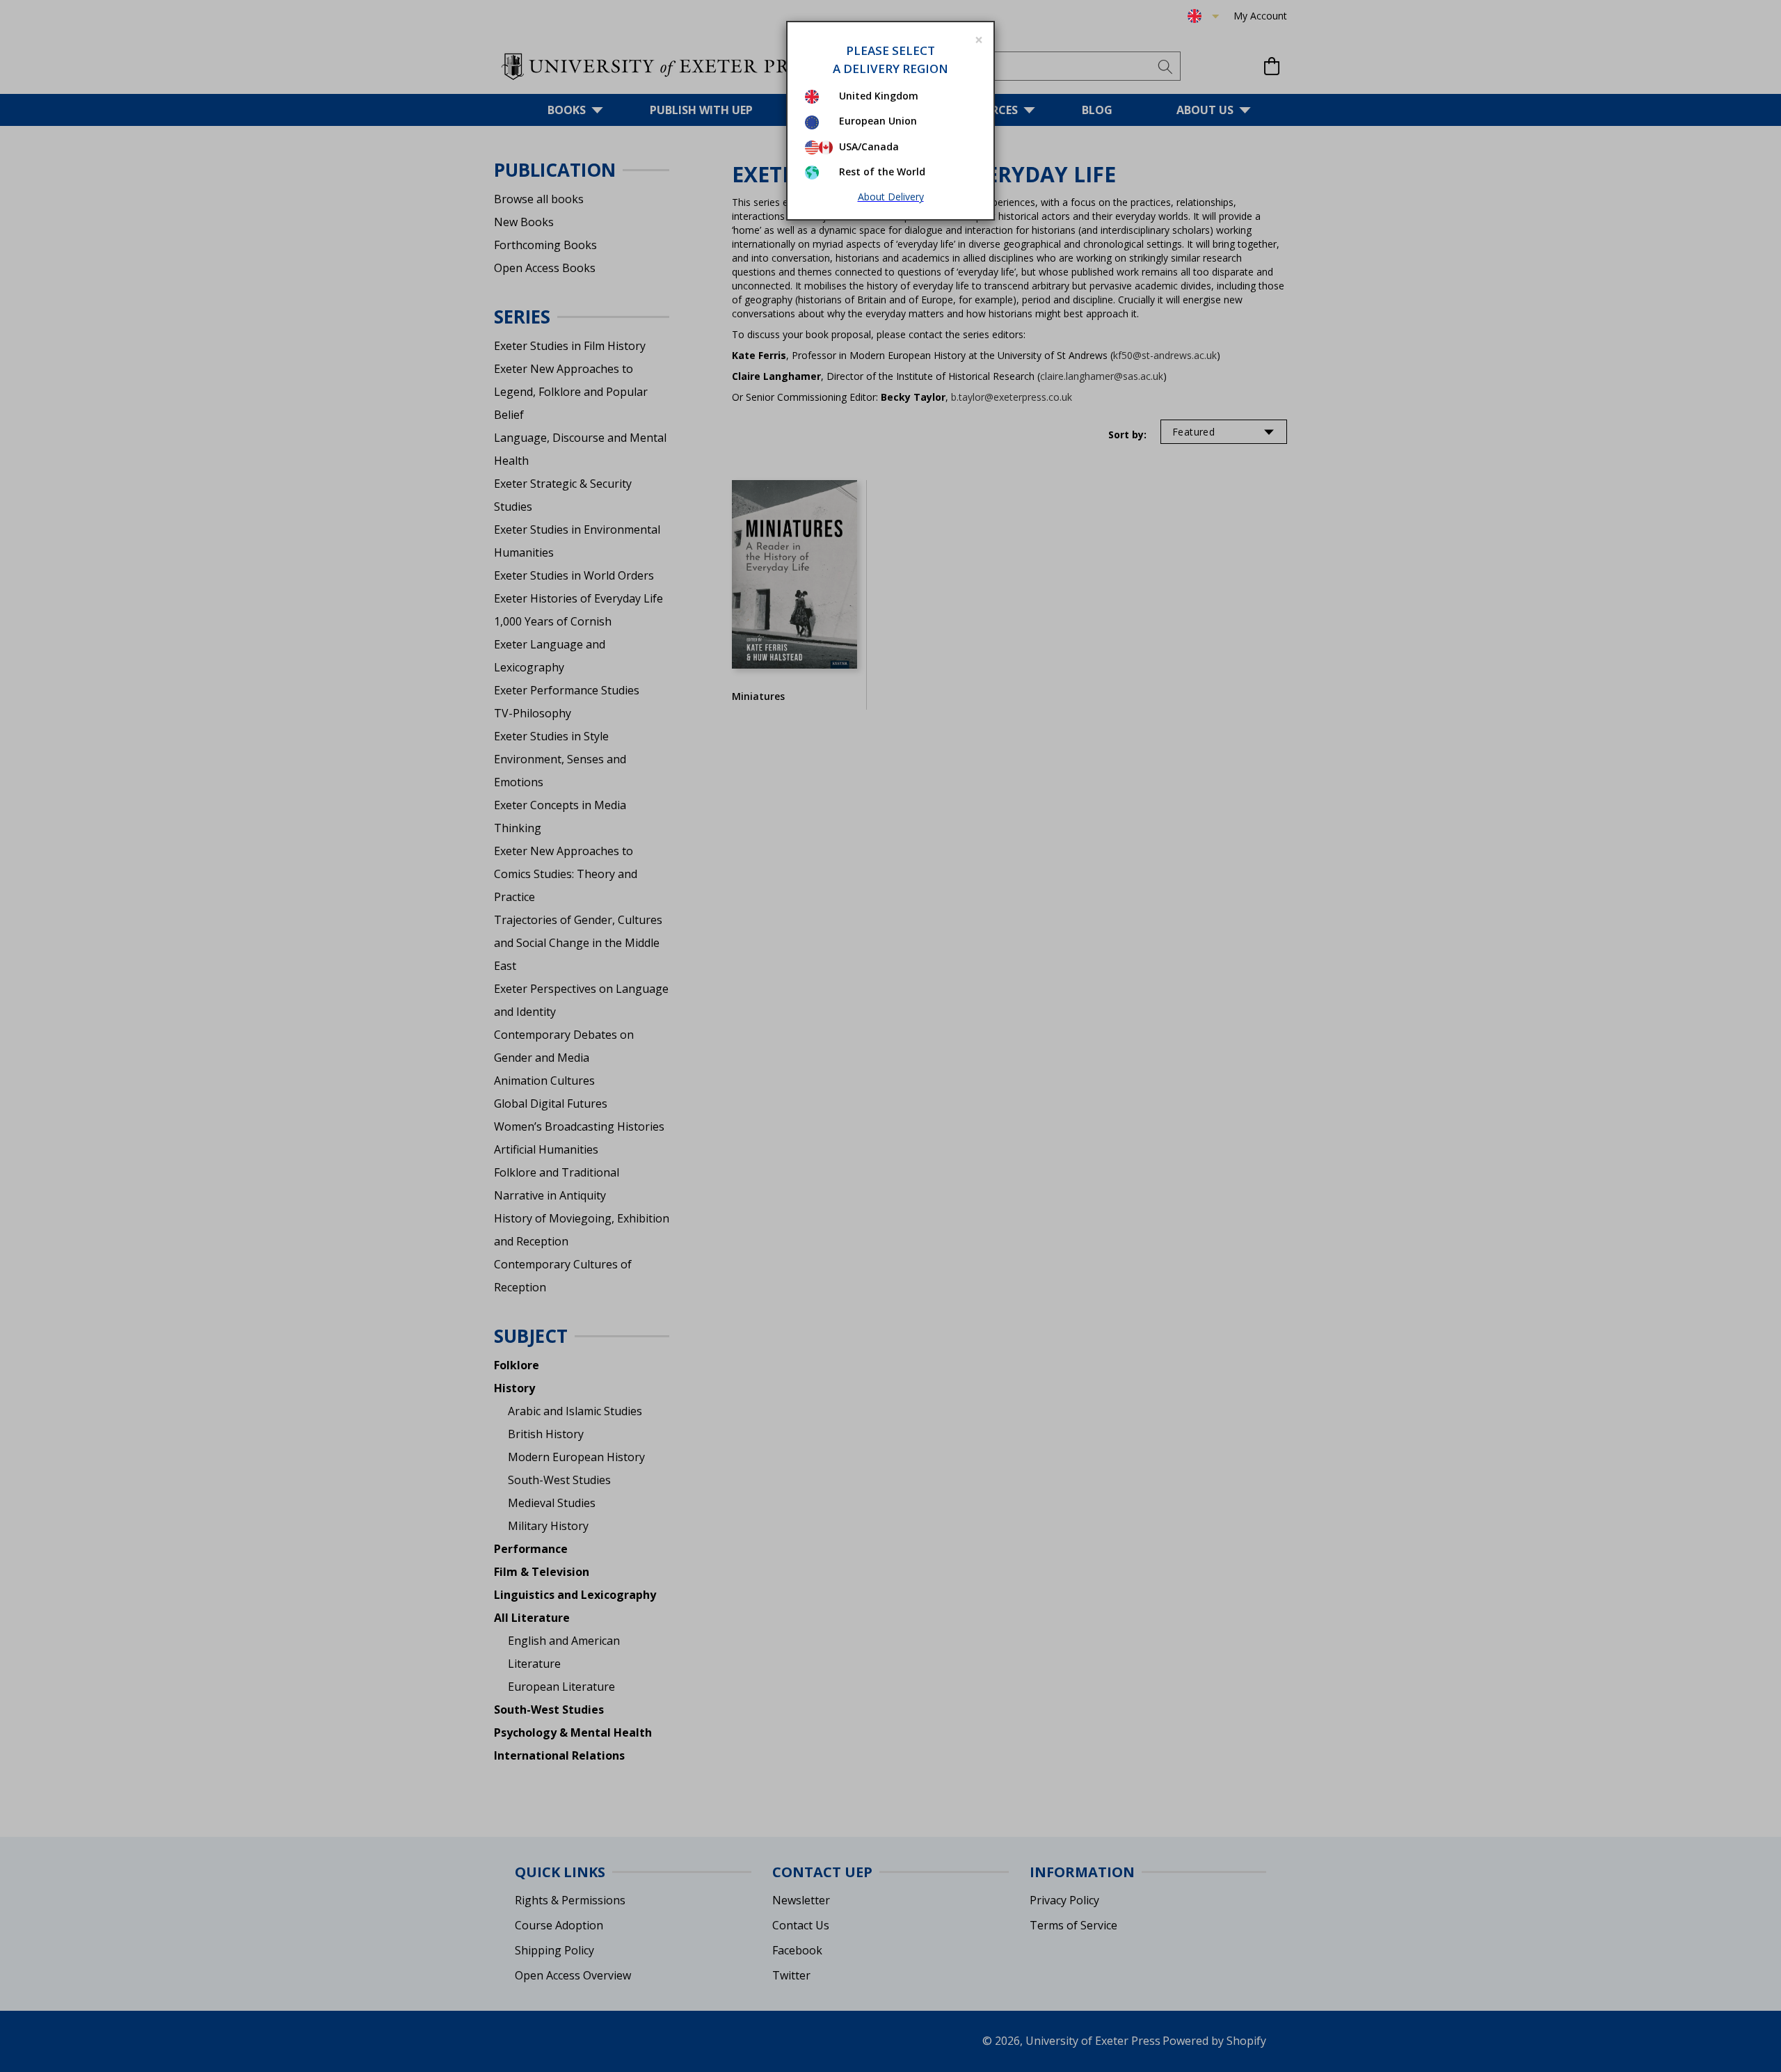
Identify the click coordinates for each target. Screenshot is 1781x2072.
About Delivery (891, 197)
